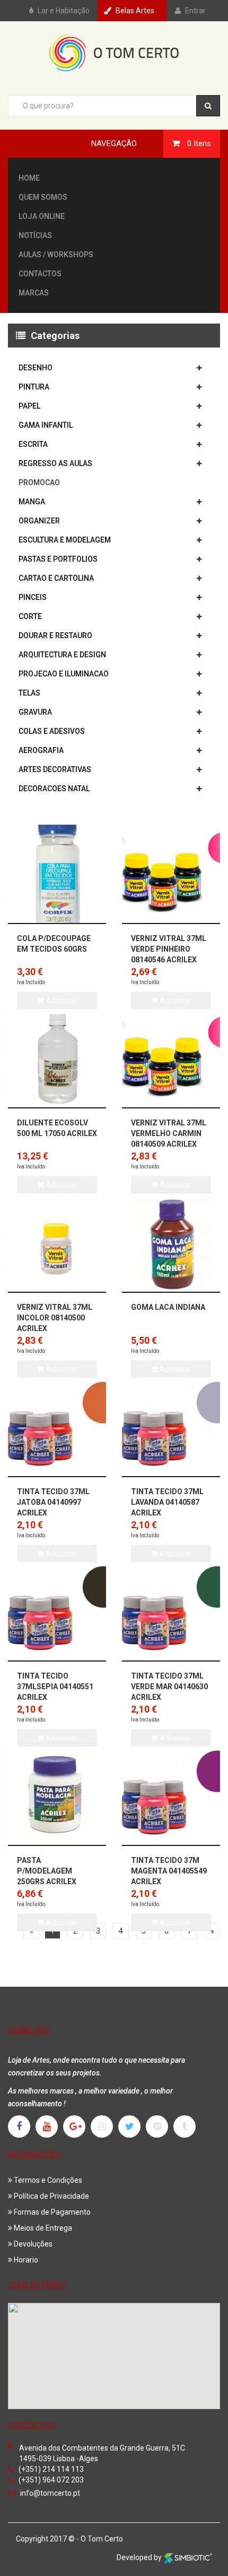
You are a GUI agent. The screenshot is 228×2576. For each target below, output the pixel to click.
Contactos (40, 274)
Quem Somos (43, 197)
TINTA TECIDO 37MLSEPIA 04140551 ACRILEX (55, 1687)
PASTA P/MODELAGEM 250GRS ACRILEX (47, 1871)
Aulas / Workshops (56, 255)
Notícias (35, 235)
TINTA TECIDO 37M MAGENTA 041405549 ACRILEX (169, 1871)
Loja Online (42, 216)
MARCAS (34, 293)
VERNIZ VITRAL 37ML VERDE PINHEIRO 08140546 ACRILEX (169, 949)
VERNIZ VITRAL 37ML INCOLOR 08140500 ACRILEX (55, 1318)
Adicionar (61, 1922)
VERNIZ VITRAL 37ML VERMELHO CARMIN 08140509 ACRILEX (169, 1133)
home (29, 178)
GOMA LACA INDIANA (168, 1307)
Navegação (114, 143)
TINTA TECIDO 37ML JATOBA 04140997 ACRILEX (53, 1502)
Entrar (195, 11)
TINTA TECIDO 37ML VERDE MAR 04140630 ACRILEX (169, 1687)
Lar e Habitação (64, 11)
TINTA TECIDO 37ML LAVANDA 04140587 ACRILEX (167, 1502)
